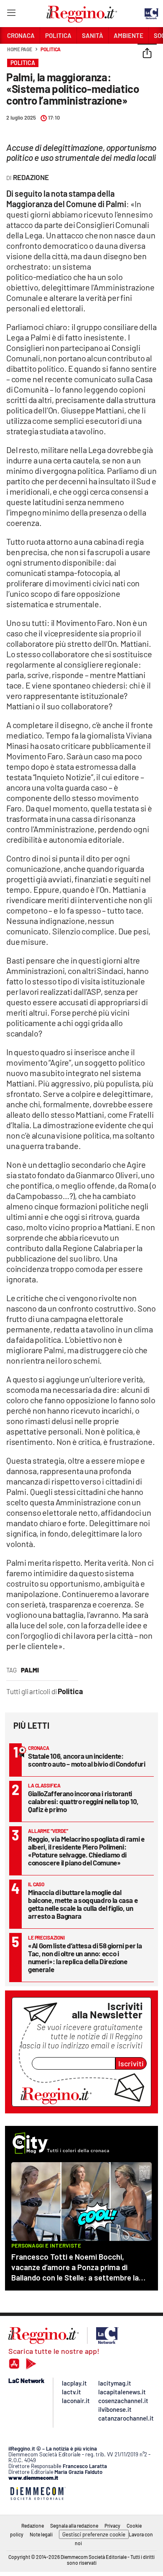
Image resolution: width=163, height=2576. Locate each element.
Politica (51, 49)
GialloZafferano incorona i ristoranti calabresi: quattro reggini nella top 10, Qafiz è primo (83, 1801)
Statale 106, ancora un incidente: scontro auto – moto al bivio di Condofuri (87, 1760)
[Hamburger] (11, 14)
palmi (30, 1670)
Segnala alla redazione (74, 2526)
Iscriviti (131, 2063)
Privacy (112, 2526)
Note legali (41, 2534)
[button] (147, 54)
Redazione (33, 2526)
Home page (20, 49)
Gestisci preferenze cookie (94, 2534)
